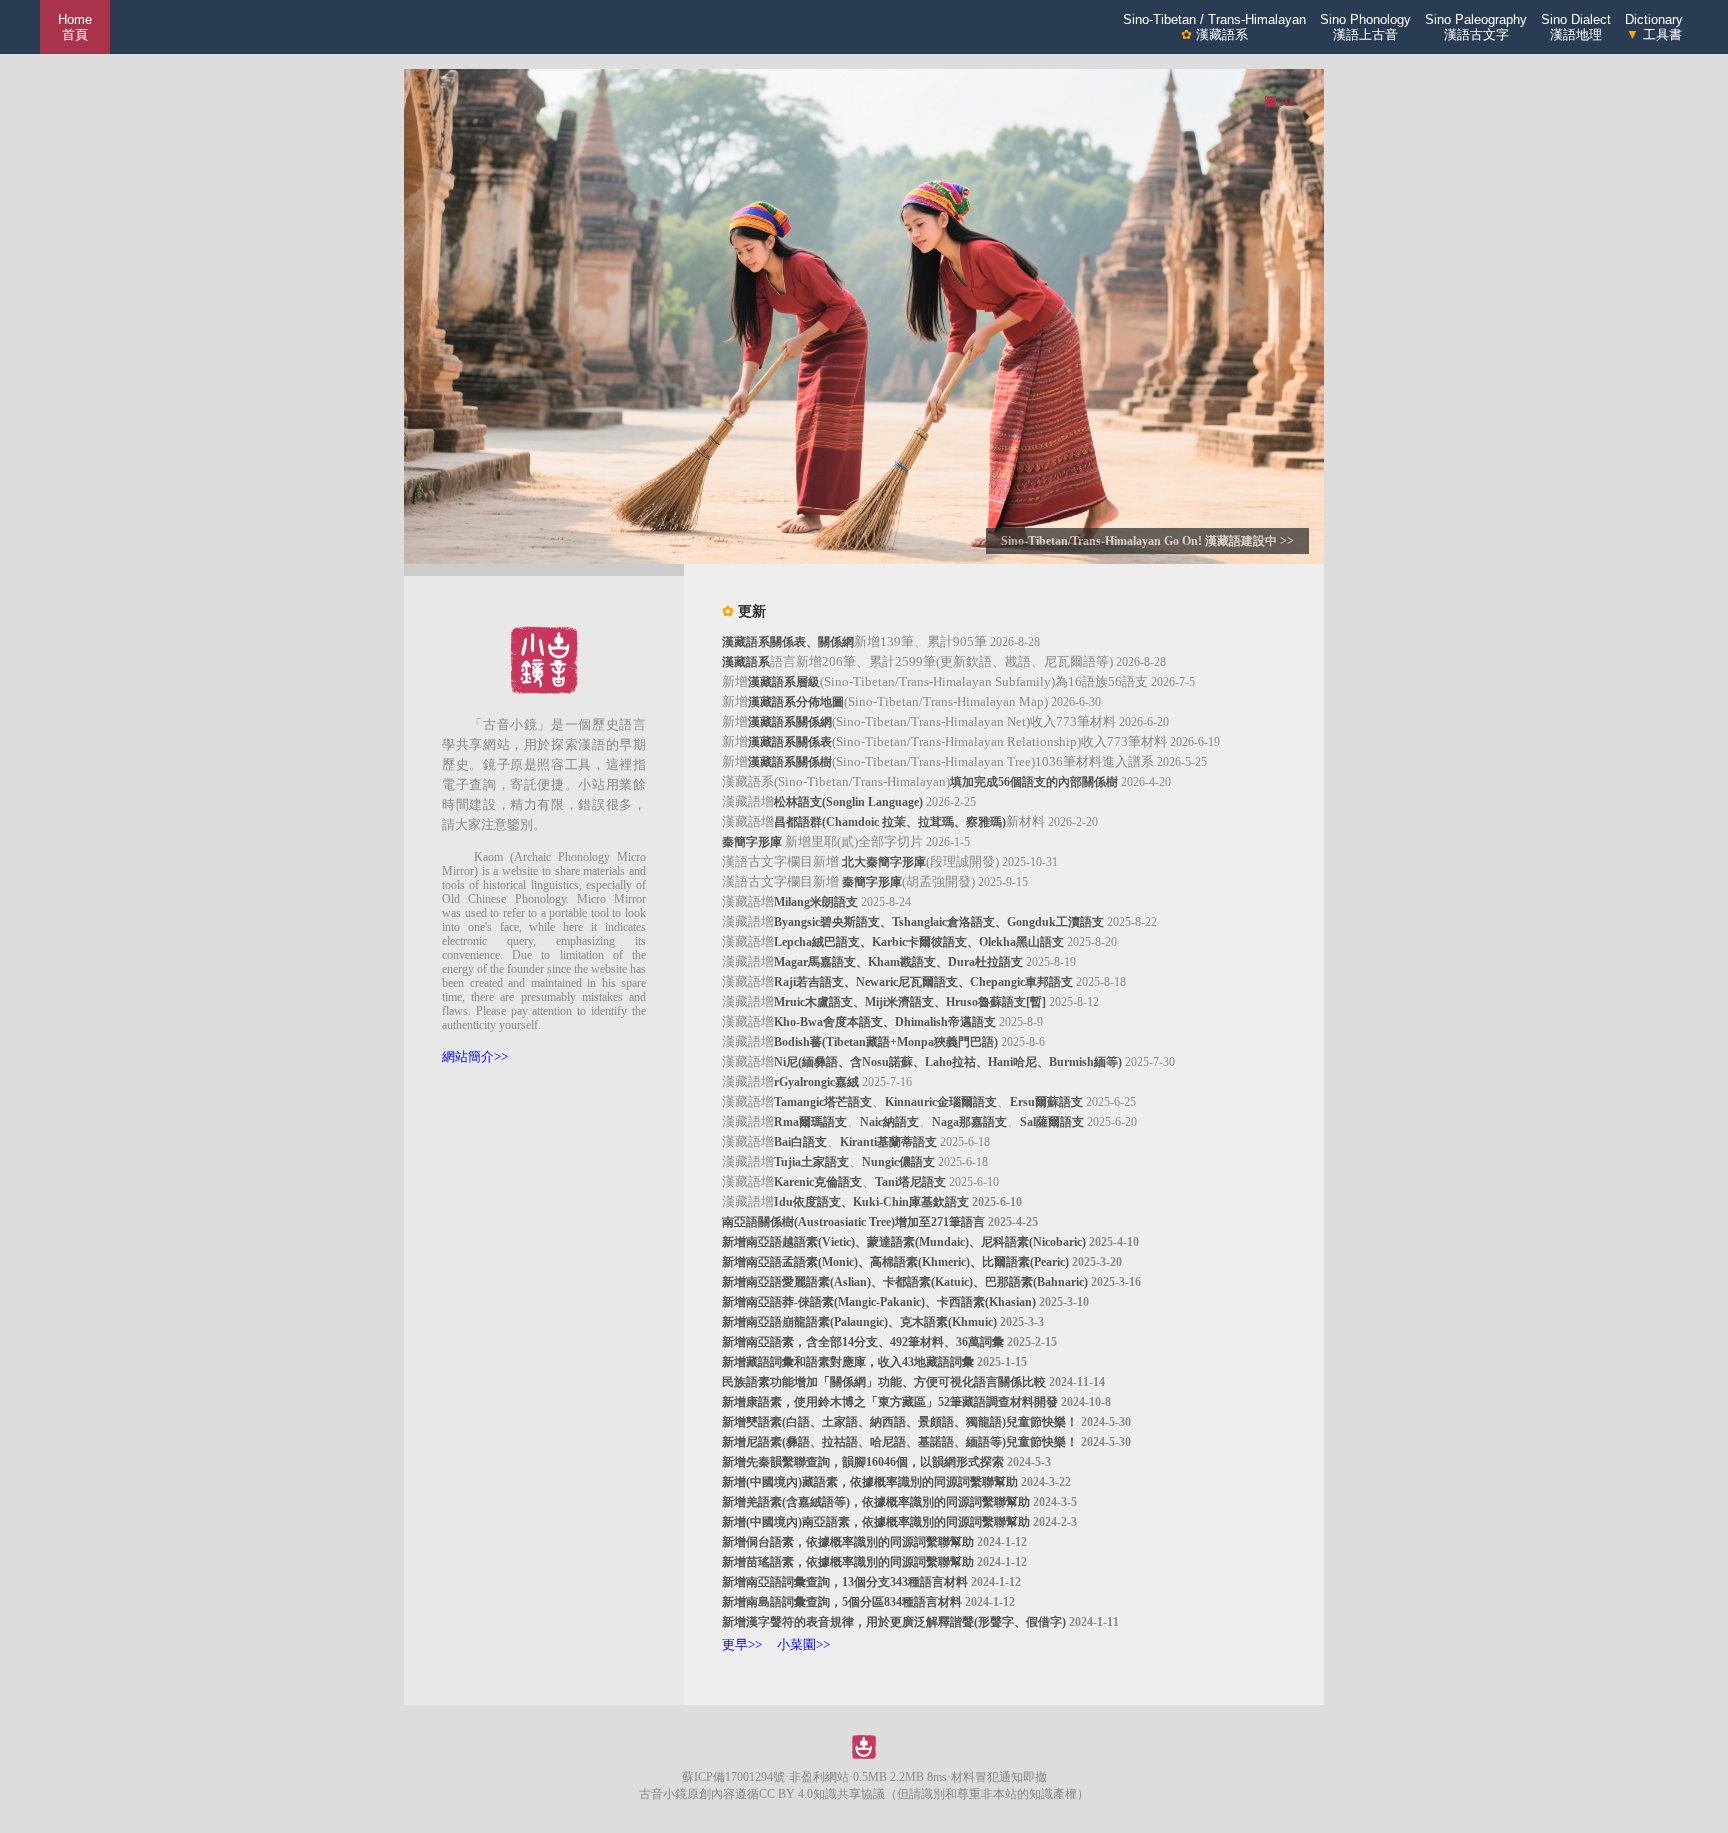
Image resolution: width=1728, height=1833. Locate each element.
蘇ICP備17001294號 (733, 1777)
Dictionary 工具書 (1654, 27)
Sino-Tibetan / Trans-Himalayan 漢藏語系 (1214, 27)
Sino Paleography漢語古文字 (1476, 27)
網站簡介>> (475, 1056)
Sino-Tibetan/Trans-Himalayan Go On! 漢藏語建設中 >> (1147, 541)
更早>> (742, 1644)
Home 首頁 (75, 27)
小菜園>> (803, 1644)
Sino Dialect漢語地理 (1576, 27)
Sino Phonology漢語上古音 (1365, 27)
